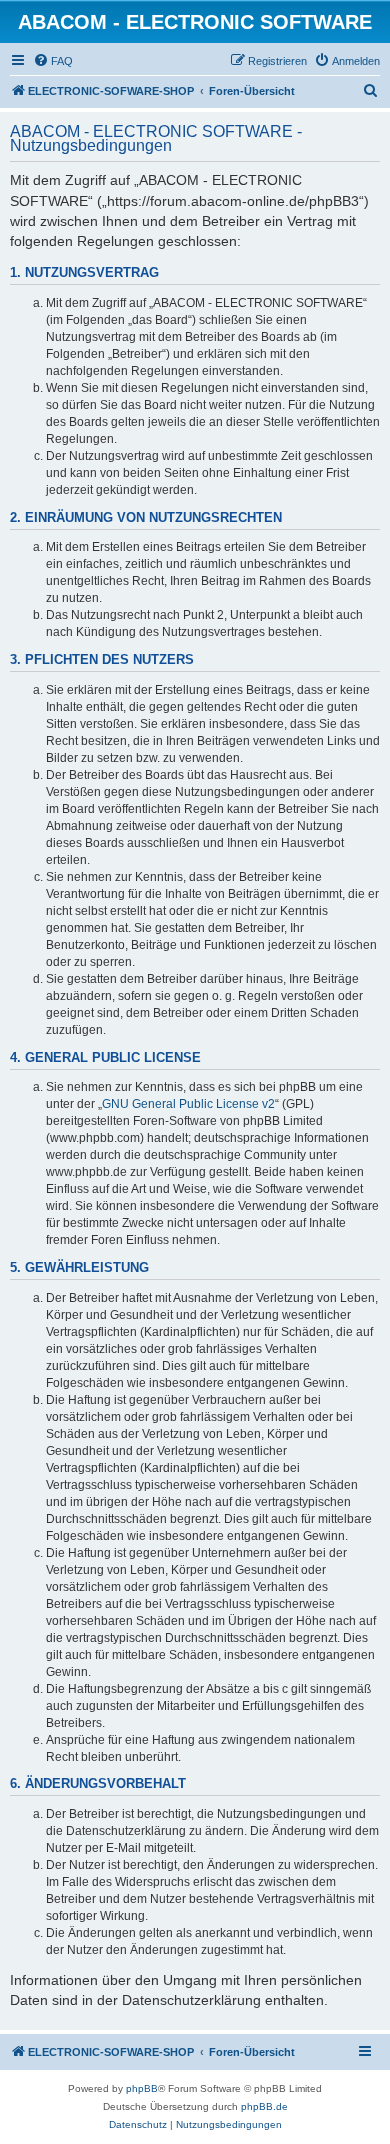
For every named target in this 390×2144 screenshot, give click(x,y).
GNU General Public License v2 (188, 1104)
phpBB (142, 2088)
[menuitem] (53, 61)
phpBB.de (264, 2106)
